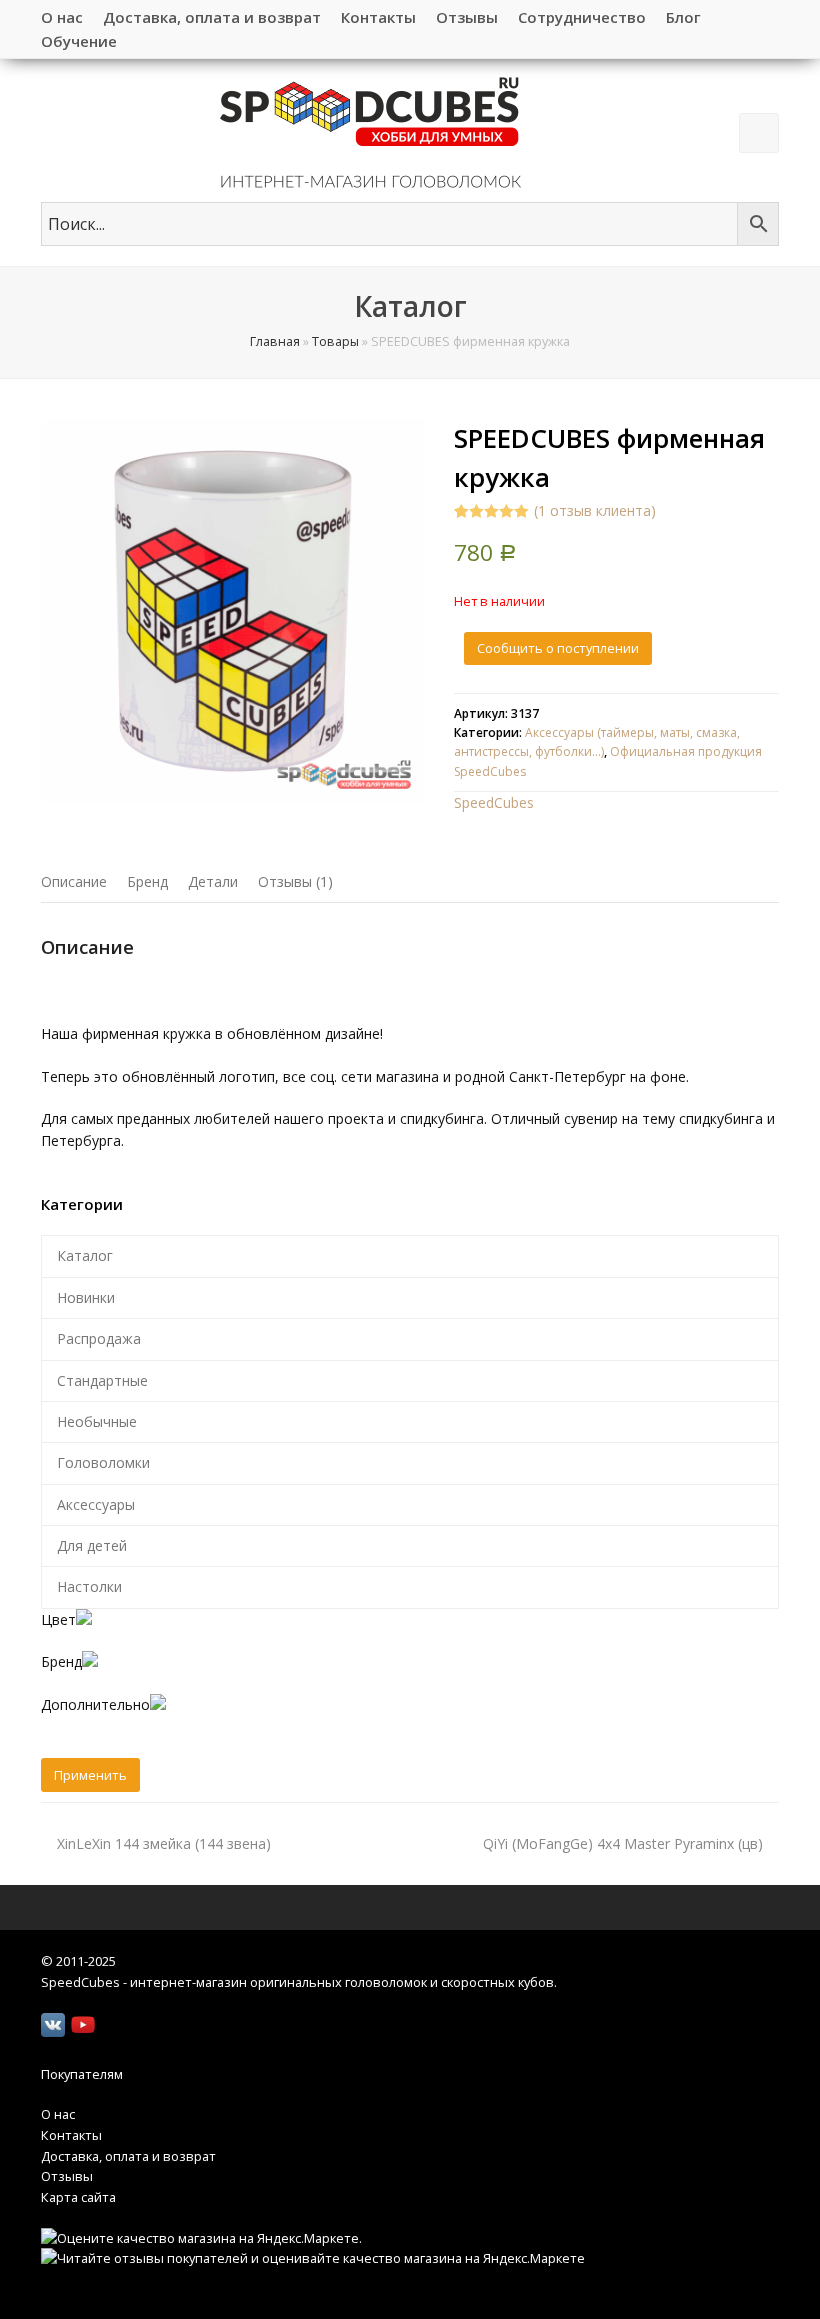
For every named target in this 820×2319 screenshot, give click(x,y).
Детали (213, 881)
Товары (335, 341)
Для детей (92, 1545)
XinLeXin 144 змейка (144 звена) (164, 1843)
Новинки (86, 1297)
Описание (74, 881)
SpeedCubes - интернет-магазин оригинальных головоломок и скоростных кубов (297, 1982)
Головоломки (103, 1462)
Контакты (71, 2135)
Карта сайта (78, 2197)
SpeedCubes (494, 802)
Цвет (58, 1619)
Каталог (85, 1255)
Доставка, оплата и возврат (128, 2156)
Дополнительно (95, 1704)
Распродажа (99, 1338)
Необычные (97, 1421)
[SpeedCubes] (370, 130)
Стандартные (102, 1380)
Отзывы (67, 2176)
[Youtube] (83, 2025)
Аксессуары (96, 1504)
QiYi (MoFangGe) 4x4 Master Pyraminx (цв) (623, 1843)
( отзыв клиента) (595, 510)
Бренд (147, 881)
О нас (58, 2114)
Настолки (89, 1586)
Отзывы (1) (295, 881)
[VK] (53, 2025)
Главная (275, 341)
